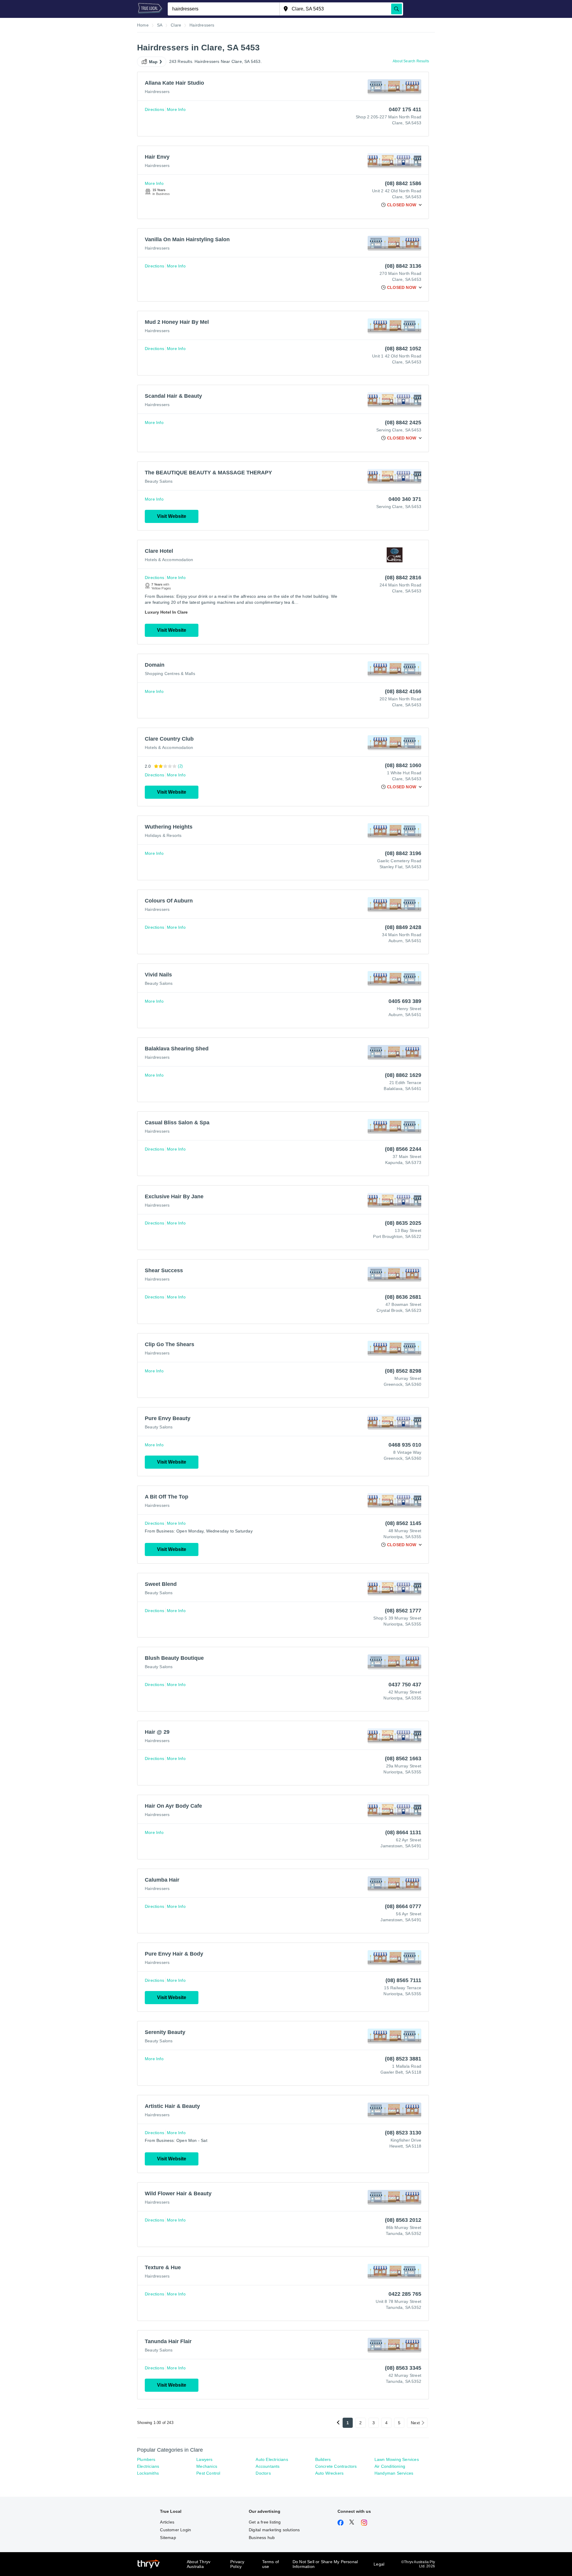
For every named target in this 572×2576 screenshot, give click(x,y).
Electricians (148, 2466)
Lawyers (204, 2459)
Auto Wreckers (329, 2473)
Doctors (263, 2473)
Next (415, 2423)
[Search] (397, 9)
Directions (154, 109)
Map (153, 62)
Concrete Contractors (336, 2466)
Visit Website (172, 516)
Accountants (268, 2466)
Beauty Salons (159, 481)
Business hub (262, 2538)
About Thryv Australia (199, 2564)
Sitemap (168, 2538)
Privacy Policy (237, 2564)
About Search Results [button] (411, 61)
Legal (379, 2564)
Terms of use (271, 2564)
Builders (323, 2459)
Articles (167, 2522)
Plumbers (146, 2459)
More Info (176, 109)
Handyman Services (394, 2473)
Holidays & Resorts (163, 835)
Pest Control (208, 2473)
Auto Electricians (272, 2459)
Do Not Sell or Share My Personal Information (325, 2564)
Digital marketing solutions (274, 2530)
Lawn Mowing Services (397, 2459)
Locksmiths (148, 2473)
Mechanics (207, 2466)
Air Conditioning (390, 2466)
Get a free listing (265, 2522)
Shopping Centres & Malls (170, 674)
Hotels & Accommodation (169, 560)
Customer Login (175, 2530)
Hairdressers (157, 92)
